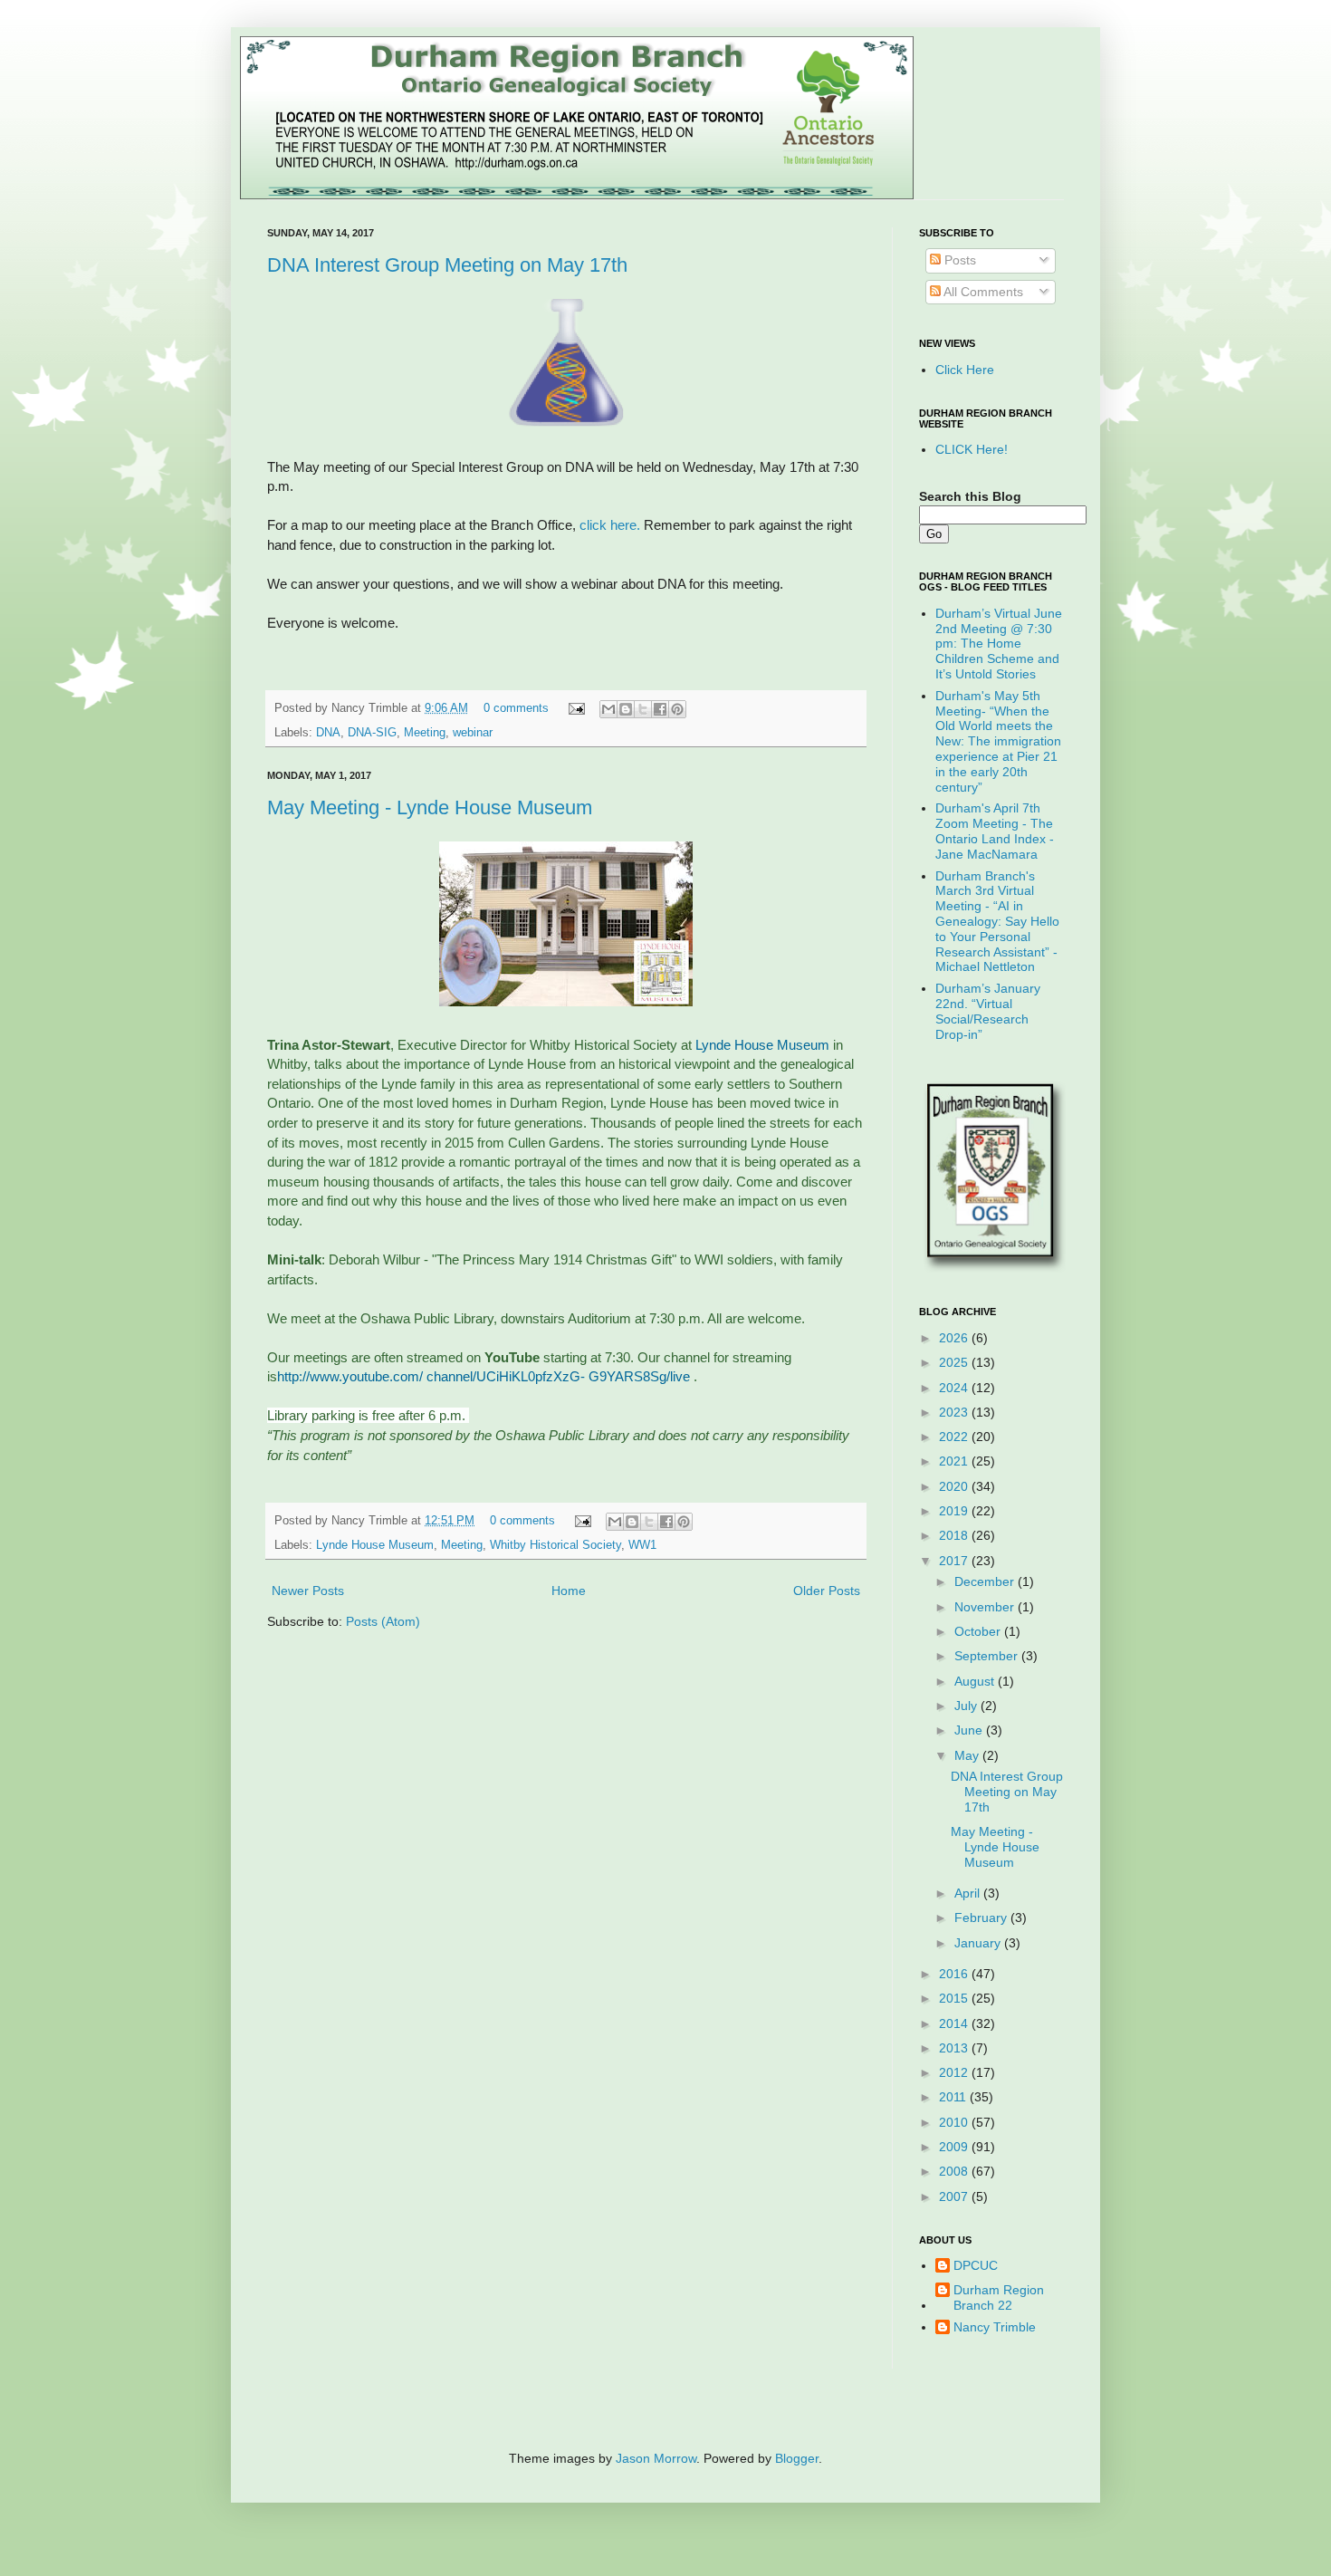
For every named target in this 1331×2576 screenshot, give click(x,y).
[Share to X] (643, 709)
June (970, 1730)
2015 (955, 1998)
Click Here (965, 370)
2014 (955, 2023)
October (979, 1631)
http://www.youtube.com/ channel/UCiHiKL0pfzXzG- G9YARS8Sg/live (485, 1376)
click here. (608, 525)
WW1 (642, 1545)
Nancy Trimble (995, 2327)
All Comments (982, 292)
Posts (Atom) (383, 1621)
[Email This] (608, 709)
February (982, 1918)
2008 (955, 2171)
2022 (955, 1437)
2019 (955, 1511)
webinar (473, 733)
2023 (955, 1412)
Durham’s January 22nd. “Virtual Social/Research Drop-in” (988, 1011)
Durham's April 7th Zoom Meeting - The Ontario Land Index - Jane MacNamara (995, 831)
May (968, 1755)
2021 (955, 1461)
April (969, 1893)
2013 (955, 2048)
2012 (955, 2072)
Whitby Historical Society (555, 1545)
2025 (955, 1362)
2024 (955, 1388)
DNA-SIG (372, 733)
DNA (328, 733)
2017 (955, 1561)
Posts (958, 260)
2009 (955, 2147)
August (976, 1681)
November (986, 1607)
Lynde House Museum (762, 1045)
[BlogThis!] (626, 709)
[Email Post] (576, 708)
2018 (955, 1535)
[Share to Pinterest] (677, 709)
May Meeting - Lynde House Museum (430, 807)
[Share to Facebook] (660, 709)
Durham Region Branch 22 (999, 2297)
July (967, 1706)
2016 (955, 1974)
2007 (955, 2196)
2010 (955, 2122)
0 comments (516, 708)
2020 (955, 1486)
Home (569, 1591)
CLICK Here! (972, 449)
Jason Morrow (656, 2458)
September (988, 1656)
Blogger (797, 2458)
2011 (954, 2097)
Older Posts (827, 1591)
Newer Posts (308, 1591)
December (986, 1581)
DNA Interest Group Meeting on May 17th (447, 265)
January (979, 1943)
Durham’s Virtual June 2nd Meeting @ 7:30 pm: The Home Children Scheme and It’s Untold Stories (999, 644)
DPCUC (976, 2265)
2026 (955, 1338)
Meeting (425, 733)
